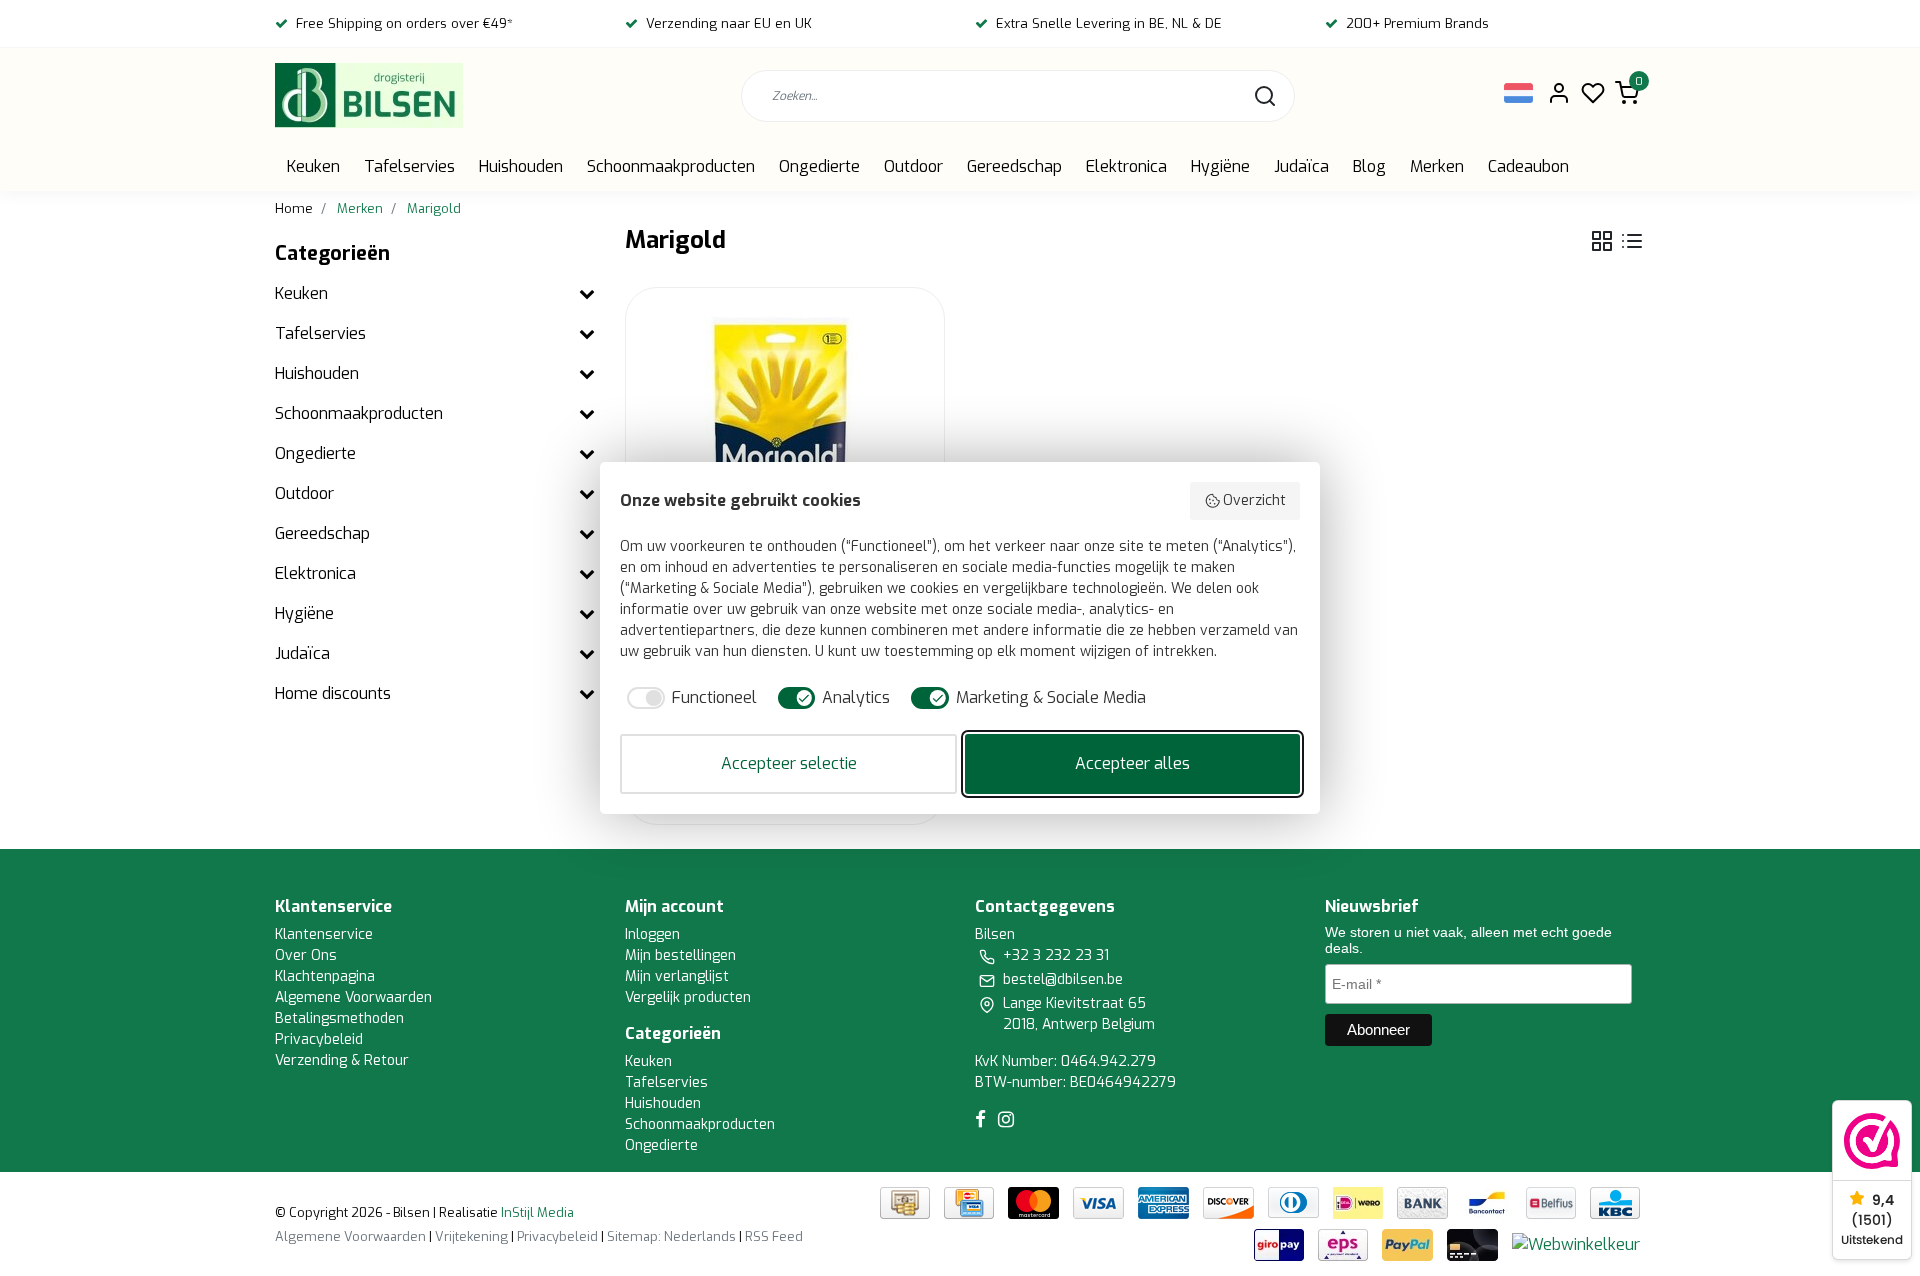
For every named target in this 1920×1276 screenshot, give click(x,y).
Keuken (313, 166)
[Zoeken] (1265, 96)
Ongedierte (819, 166)
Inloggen (652, 934)
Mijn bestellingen (680, 955)
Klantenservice (324, 934)
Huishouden (521, 166)
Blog (1369, 166)
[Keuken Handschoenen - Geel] (785, 447)
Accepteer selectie (789, 763)
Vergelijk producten (688, 997)
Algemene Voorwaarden (353, 997)
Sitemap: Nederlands (671, 1236)
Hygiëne (1220, 166)
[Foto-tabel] (1602, 241)
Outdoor (913, 166)
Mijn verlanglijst (677, 976)
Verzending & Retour (342, 1060)
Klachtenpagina (325, 976)
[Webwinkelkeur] (1576, 1243)
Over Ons (306, 955)
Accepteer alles (1132, 763)
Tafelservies (409, 166)
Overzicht (1254, 500)
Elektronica (1126, 166)
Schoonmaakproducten (671, 166)
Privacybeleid (319, 1039)
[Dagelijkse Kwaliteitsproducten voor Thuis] (369, 95)
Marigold (434, 208)
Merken (1437, 166)
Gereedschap (1014, 166)
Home (294, 208)
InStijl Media (536, 1212)
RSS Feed (774, 1236)
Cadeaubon (1528, 166)
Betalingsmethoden (339, 1018)
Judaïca (1301, 166)
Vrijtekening (471, 1236)
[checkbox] (688, 698)
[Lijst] (1632, 241)
